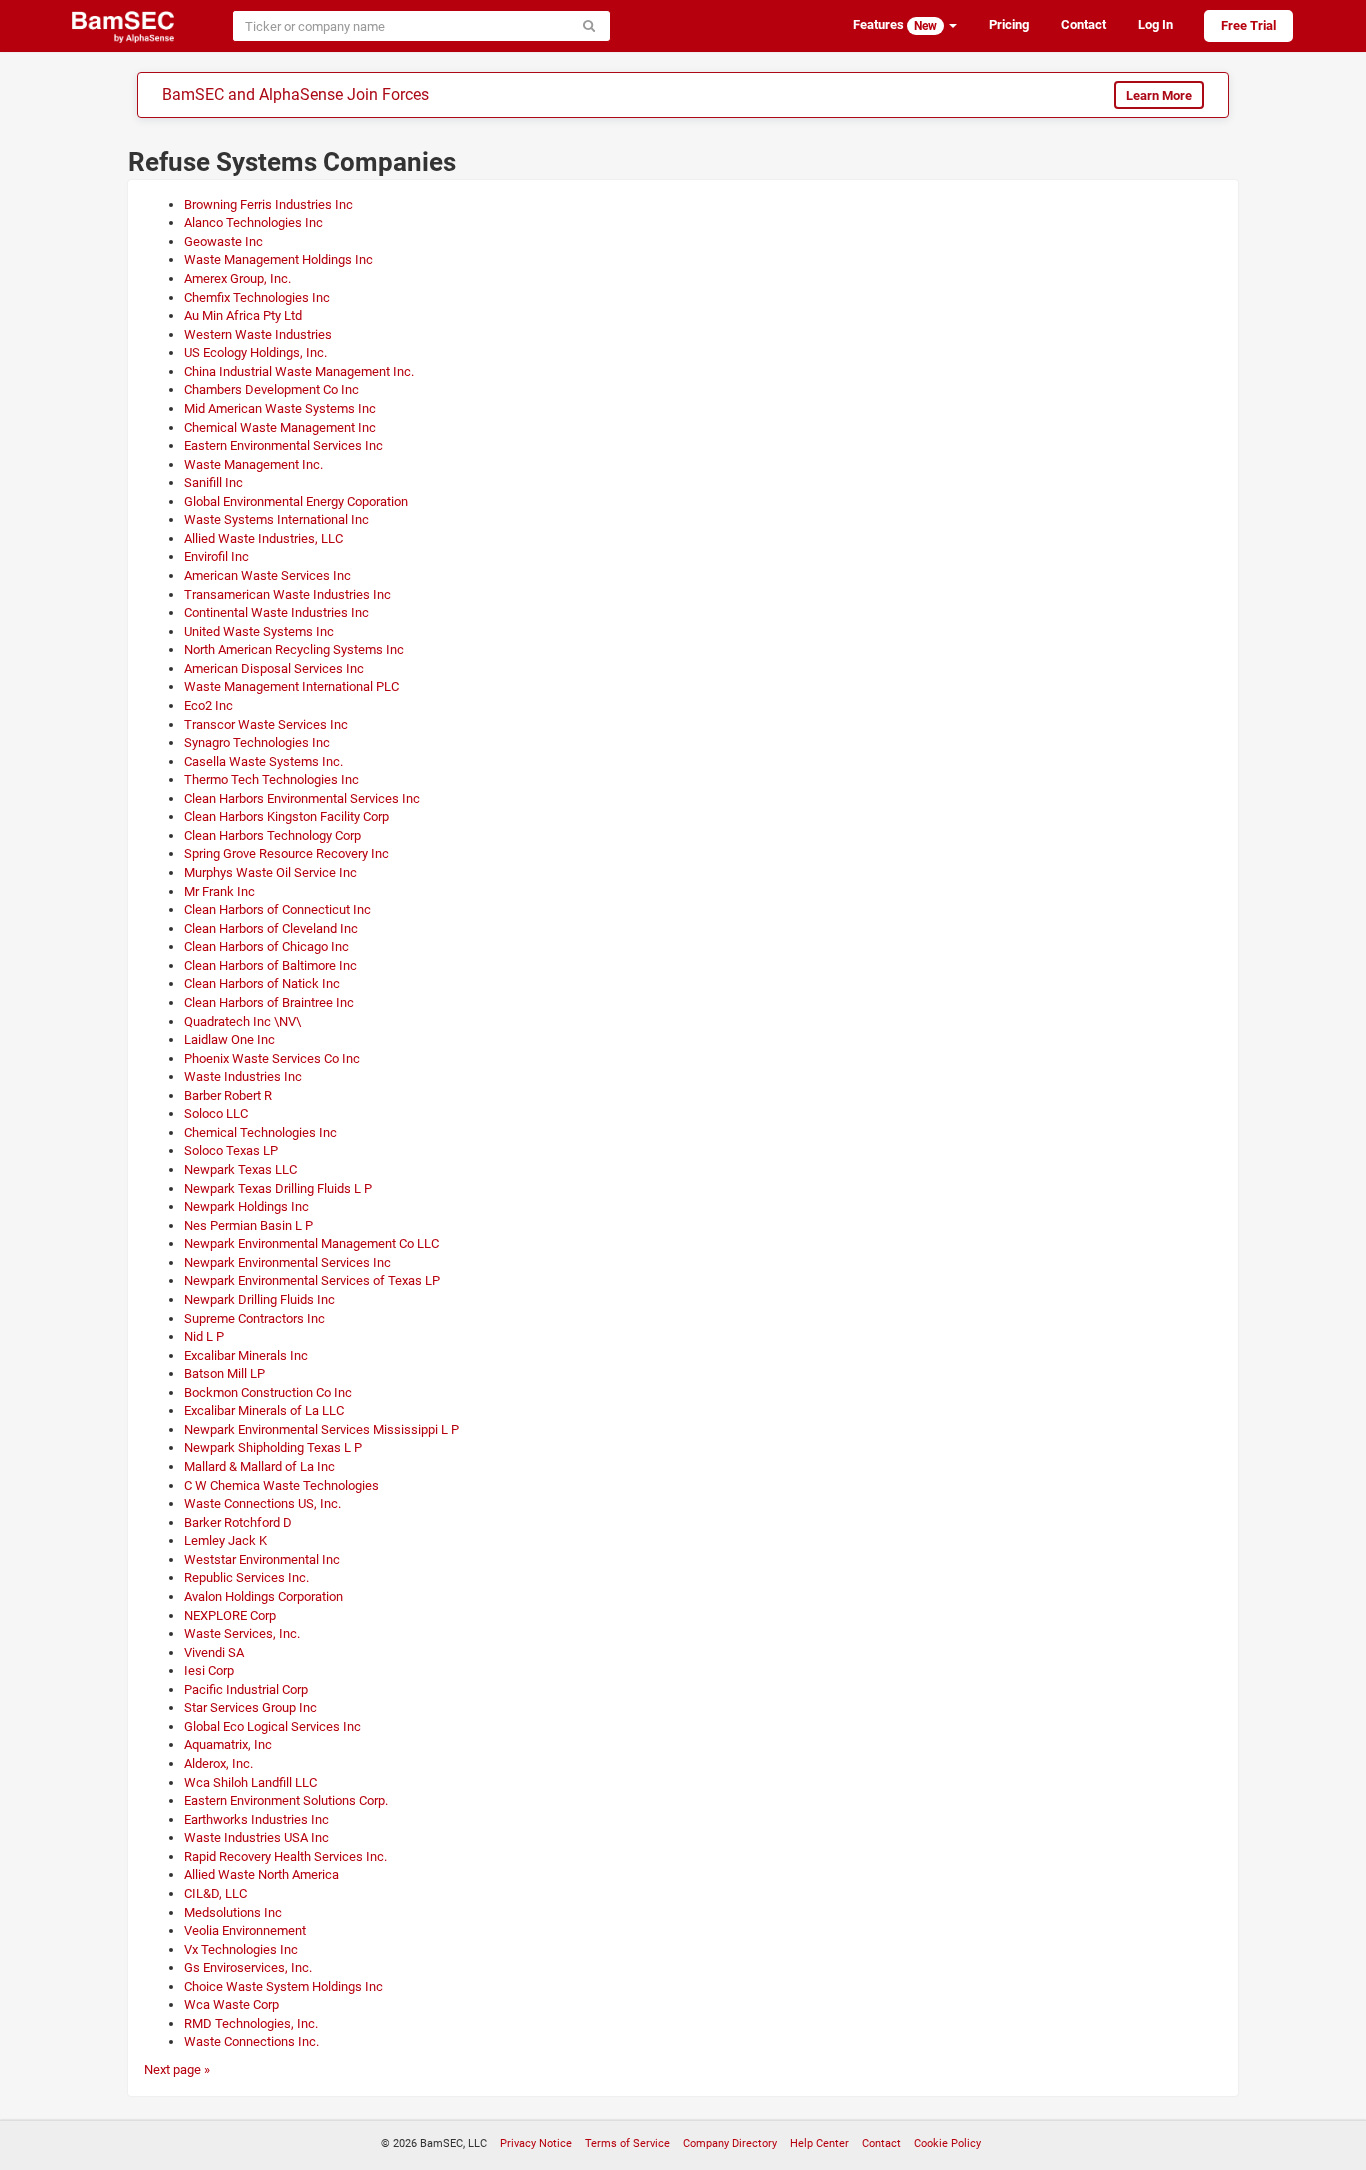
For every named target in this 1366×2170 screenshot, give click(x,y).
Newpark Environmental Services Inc (287, 1262)
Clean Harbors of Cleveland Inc (271, 928)
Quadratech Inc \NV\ (242, 1021)
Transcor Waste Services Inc (266, 724)
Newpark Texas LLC (240, 1169)
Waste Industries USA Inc (256, 1837)
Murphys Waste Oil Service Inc (270, 872)
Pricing (1009, 24)
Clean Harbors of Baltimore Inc (270, 965)
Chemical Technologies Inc (260, 1132)
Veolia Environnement (245, 1930)
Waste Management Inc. (253, 464)
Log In (1155, 24)
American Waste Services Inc (267, 575)
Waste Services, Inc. (242, 1633)
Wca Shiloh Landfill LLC (250, 1782)
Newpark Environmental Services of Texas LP (312, 1280)
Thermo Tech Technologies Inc (271, 779)
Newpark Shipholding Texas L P (273, 1447)
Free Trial (1248, 25)
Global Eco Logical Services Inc (272, 1726)
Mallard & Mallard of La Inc (259, 1466)
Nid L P (204, 1336)
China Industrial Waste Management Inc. (299, 371)
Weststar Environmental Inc (262, 1559)
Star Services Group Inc (250, 1707)
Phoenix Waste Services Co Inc (272, 1058)
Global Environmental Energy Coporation (296, 501)
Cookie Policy (947, 2143)
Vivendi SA (214, 1652)
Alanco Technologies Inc (253, 222)
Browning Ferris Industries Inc (268, 204)
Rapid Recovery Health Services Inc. (285, 1856)
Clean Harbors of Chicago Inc (266, 946)
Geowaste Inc (223, 241)
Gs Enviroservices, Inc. (248, 1967)
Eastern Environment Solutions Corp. (286, 1800)
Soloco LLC (216, 1113)
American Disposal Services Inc (274, 668)
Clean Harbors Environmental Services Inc (302, 798)
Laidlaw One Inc (229, 1039)
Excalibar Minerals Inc (246, 1355)
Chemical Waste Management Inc (280, 427)
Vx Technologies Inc (241, 1949)
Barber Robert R (228, 1095)
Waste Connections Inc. (251, 2041)
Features (895, 25)
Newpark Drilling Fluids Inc (259, 1299)
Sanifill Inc (213, 482)
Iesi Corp (209, 1670)
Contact (1083, 24)
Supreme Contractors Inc (254, 1318)
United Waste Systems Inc (259, 631)
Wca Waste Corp (231, 2004)
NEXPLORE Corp (230, 1615)
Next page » (177, 2069)
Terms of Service (627, 2143)
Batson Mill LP (224, 1373)
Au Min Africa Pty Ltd (243, 315)
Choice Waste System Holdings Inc (283, 1986)
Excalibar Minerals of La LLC (264, 1410)
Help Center (819, 2143)
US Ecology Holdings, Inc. (255, 352)
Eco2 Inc (208, 705)
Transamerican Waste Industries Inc (287, 594)
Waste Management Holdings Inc (278, 259)
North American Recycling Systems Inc (294, 649)
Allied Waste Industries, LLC (263, 538)
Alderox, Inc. (218, 1763)
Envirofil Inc (216, 556)
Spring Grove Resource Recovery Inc (286, 853)
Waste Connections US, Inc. (262, 1503)
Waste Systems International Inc (276, 519)
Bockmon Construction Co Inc (268, 1392)
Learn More (1159, 95)
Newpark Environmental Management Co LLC (311, 1243)
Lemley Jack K (225, 1540)
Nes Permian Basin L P (248, 1225)
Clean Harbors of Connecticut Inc (277, 909)
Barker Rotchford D (238, 1522)
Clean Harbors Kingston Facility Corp (286, 816)
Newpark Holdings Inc (246, 1206)
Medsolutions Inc (233, 1912)
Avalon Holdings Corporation (263, 1596)
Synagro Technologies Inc (257, 742)
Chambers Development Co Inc (271, 389)
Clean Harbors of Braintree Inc (269, 1002)
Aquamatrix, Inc (228, 1744)
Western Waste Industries (258, 334)
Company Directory (730, 2143)
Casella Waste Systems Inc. (263, 761)
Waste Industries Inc (243, 1076)
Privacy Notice (536, 2143)
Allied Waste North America (261, 1874)
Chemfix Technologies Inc (257, 297)
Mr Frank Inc (219, 891)
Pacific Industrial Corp (246, 1689)
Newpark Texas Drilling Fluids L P (278, 1188)
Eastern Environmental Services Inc (283, 445)
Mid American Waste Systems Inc (280, 408)
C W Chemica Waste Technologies (281, 1485)
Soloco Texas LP (231, 1150)
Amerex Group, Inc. (237, 278)
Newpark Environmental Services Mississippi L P (321, 1429)
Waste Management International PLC (291, 686)
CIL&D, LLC (215, 1893)
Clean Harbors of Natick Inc (262, 983)
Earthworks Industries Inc (256, 1819)
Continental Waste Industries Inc (276, 612)
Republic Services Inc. (246, 1577)
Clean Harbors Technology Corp (272, 835)
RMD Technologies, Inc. (251, 2023)
